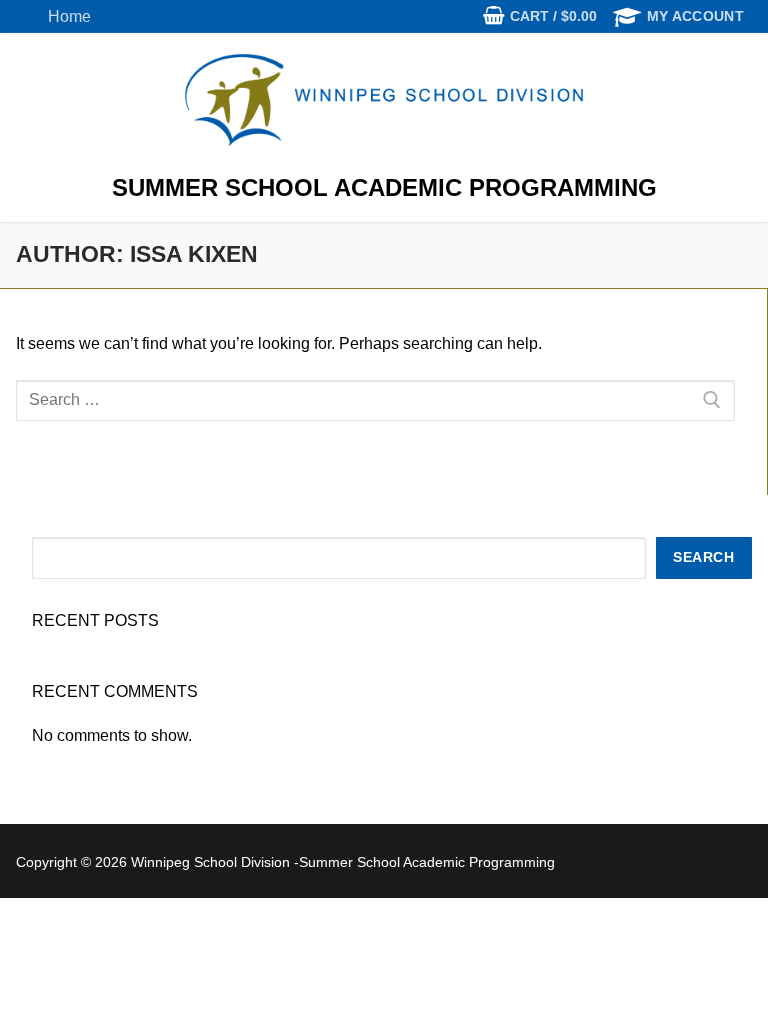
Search (703, 557)
